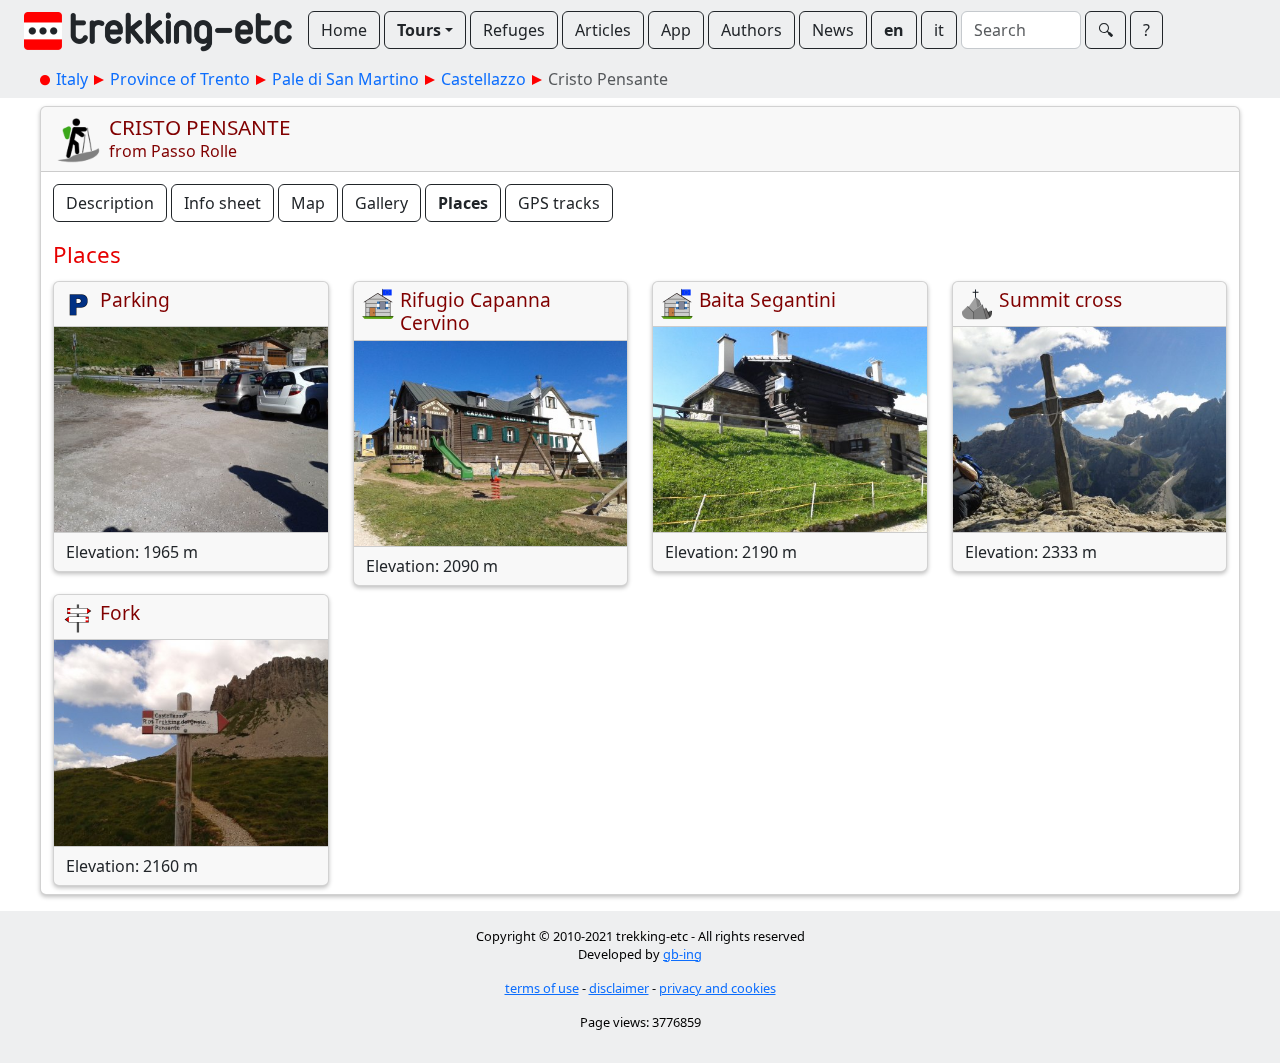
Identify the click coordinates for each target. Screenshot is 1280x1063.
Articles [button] (603, 30)
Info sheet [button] (222, 203)
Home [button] (344, 30)
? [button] (1146, 30)
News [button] (833, 30)
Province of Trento (180, 79)
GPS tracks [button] (559, 203)
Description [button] (110, 203)
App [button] (676, 30)
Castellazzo (483, 79)
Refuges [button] (514, 30)
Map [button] (308, 203)
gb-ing (682, 954)
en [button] (894, 30)
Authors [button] (751, 30)
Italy (72, 79)
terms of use (542, 988)
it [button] (939, 30)
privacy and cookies (717, 988)
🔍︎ (1105, 30)
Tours (419, 30)
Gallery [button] (381, 203)
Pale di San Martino (345, 79)
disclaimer (619, 988)
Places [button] (463, 203)
